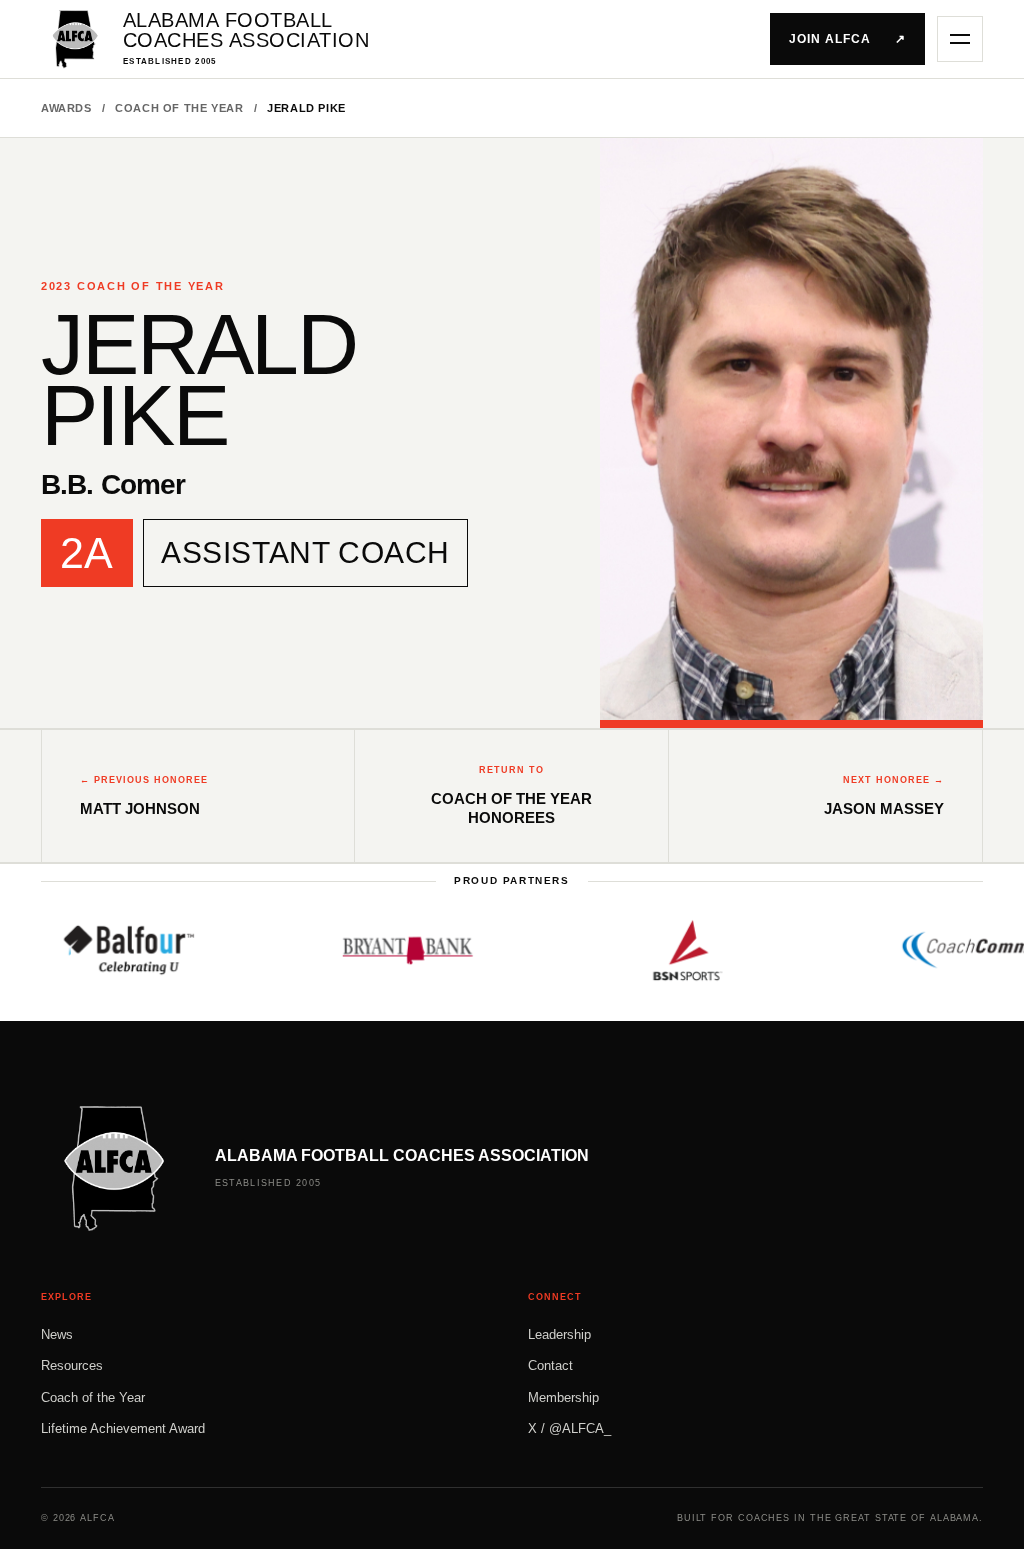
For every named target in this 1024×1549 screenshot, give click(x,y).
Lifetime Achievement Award (123, 1428)
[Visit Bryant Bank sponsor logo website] (381, 950)
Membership (563, 1397)
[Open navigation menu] (960, 39)
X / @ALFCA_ (569, 1428)
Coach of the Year (179, 108)
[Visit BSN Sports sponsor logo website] (661, 950)
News (57, 1334)
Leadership (559, 1334)
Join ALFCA (847, 39)
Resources (72, 1365)
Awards (66, 108)
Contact (550, 1365)
